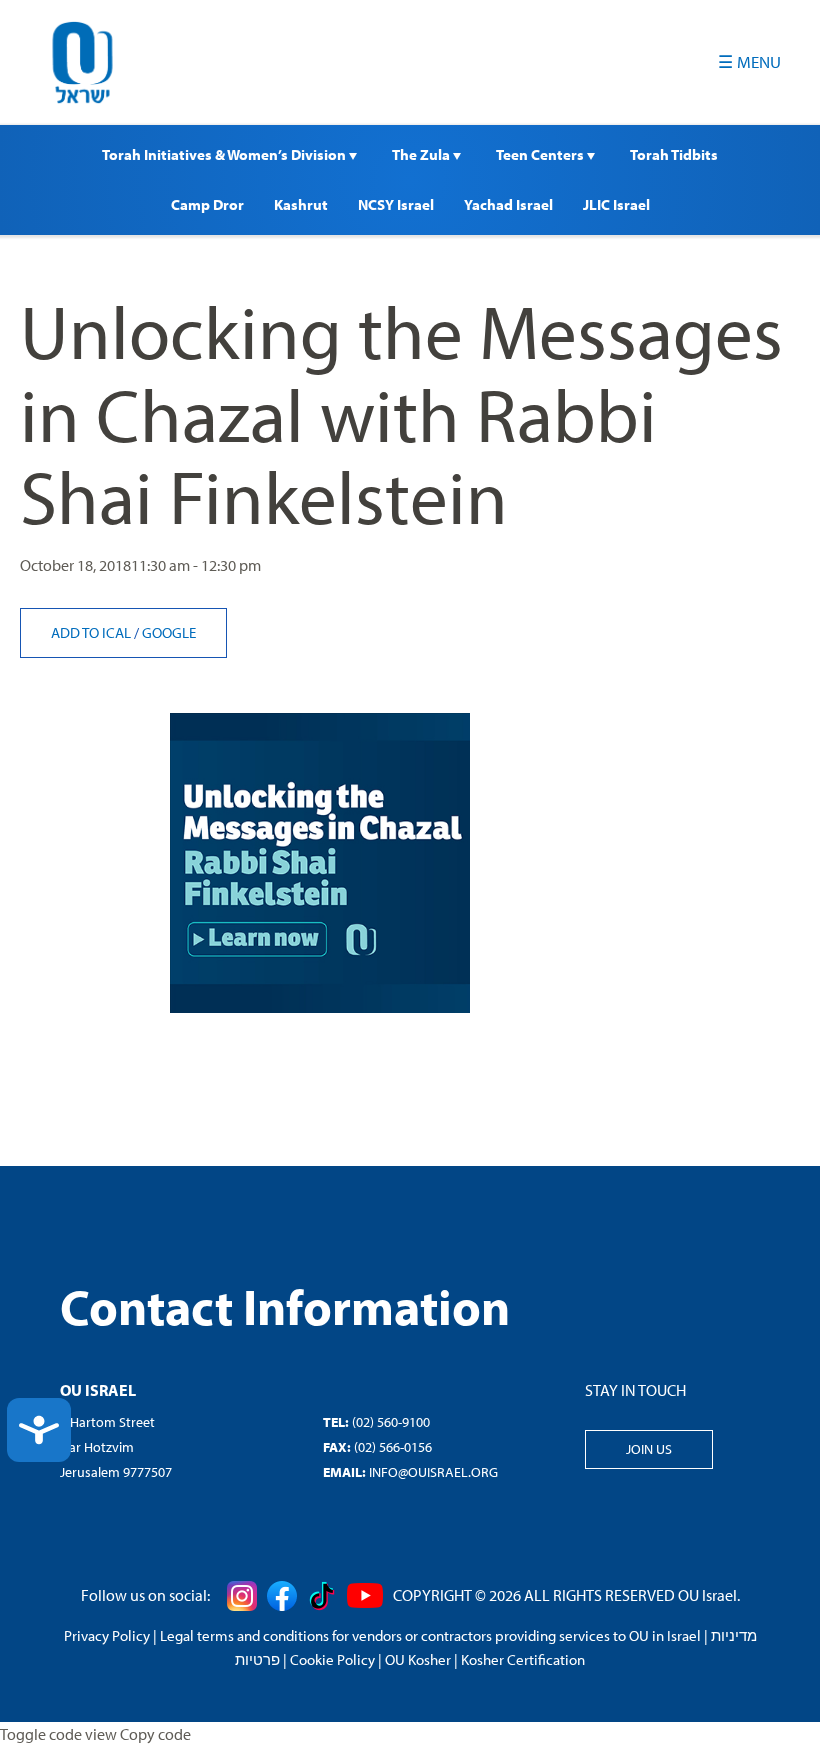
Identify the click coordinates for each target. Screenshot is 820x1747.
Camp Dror (207, 204)
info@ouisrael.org (433, 1472)
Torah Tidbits (674, 154)
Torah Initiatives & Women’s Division (225, 154)
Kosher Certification (523, 1659)
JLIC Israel (616, 204)
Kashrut (301, 204)
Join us (649, 1449)
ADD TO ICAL (92, 632)
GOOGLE (169, 632)
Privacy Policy (107, 1635)
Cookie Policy (332, 1659)
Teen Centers (541, 154)
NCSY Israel (396, 204)
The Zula (422, 154)
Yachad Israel (508, 204)
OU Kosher (418, 1659)
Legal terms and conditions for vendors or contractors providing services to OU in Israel (430, 1635)
